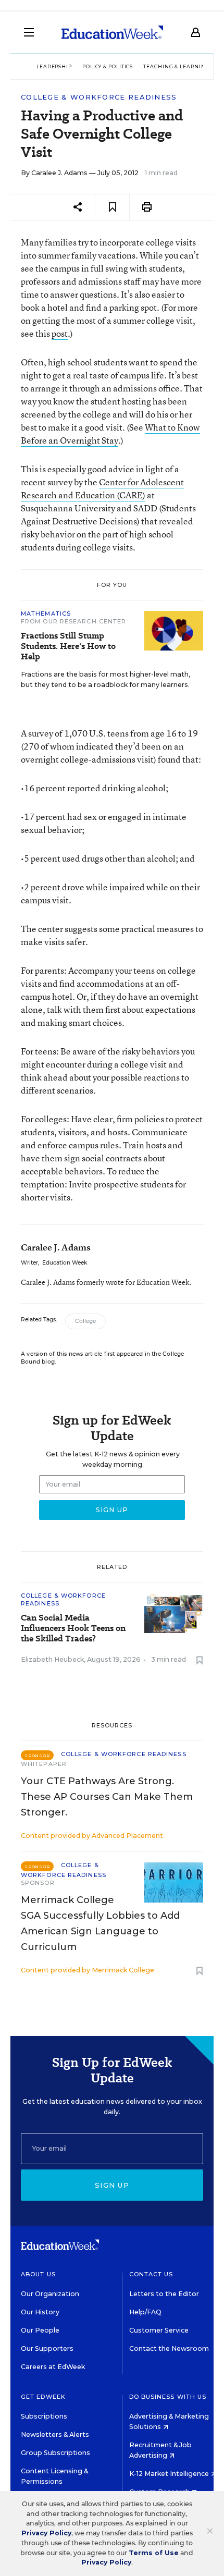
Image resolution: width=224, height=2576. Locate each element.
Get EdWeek (43, 2397)
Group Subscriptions (55, 2453)
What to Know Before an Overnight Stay (110, 434)
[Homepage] (112, 32)
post (60, 333)
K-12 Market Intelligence (170, 2474)
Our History (40, 2312)
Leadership (54, 66)
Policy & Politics (108, 66)
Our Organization (50, 2294)
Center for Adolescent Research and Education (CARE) (102, 488)
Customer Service (159, 2330)
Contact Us (151, 2274)
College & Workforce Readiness (99, 97)
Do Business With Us (168, 2397)
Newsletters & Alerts (55, 2434)
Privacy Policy (46, 2533)
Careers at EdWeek (53, 2367)
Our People (40, 2330)
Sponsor (38, 1883)
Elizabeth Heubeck (52, 1659)
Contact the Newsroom (169, 2348)
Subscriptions (44, 2416)
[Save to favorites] (112, 207)
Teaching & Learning (176, 66)
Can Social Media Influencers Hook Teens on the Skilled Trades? (73, 1628)
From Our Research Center (73, 621)
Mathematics (46, 614)
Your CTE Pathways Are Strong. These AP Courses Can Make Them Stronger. (107, 1797)
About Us (38, 2274)
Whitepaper (44, 1764)
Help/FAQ (145, 2312)
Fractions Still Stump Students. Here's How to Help (68, 646)
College (85, 1321)
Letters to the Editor (164, 2294)
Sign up (112, 2185)
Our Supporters (47, 2348)
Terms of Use (154, 2553)
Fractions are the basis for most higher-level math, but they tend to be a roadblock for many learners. (105, 679)
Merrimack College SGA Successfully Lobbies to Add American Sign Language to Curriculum (100, 1923)
